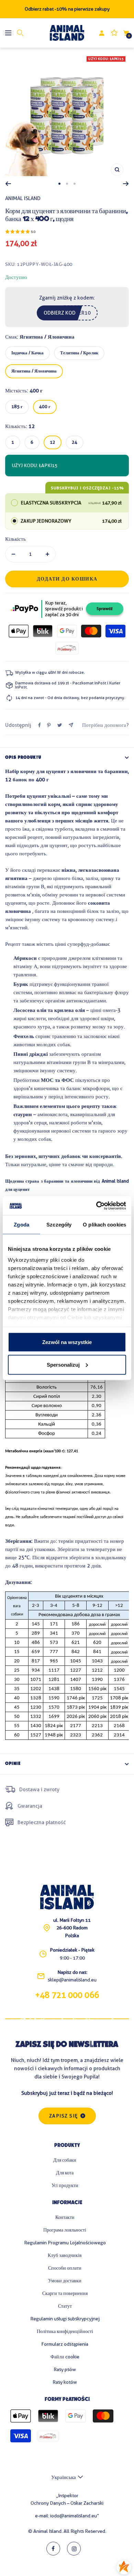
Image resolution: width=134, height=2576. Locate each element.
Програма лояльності (65, 2230)
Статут (65, 2306)
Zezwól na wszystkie (67, 1342)
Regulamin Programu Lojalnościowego (65, 2243)
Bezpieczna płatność (42, 1822)
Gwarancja (30, 1806)
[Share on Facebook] (40, 725)
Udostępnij (18, 725)
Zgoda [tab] (21, 1225)
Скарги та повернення (65, 2293)
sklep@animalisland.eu (72, 1980)
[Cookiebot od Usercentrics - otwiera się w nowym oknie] (96, 1206)
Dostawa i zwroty (39, 1790)
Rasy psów (65, 2369)
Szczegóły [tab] (59, 1225)
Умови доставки (65, 2281)
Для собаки (65, 2160)
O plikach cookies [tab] (104, 1225)
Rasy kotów (65, 2382)
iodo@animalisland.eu (74, 2516)
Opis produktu (23, 758)
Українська (64, 2477)
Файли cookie (65, 2357)
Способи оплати (65, 2268)
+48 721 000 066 (67, 1995)
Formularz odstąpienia (65, 2344)
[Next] (126, 184)
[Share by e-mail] (71, 725)
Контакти (65, 2217)
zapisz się (64, 2116)
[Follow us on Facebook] (53, 2549)
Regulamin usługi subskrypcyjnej (65, 2319)
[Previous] (8, 184)
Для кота (65, 2173)
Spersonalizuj (63, 1364)
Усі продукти (65, 2185)
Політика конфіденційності (65, 2331)
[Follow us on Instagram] (74, 2549)
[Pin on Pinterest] (49, 725)
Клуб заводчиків (65, 2255)
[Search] (20, 33)
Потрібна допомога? (105, 725)
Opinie (13, 1764)
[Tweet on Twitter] (60, 725)
